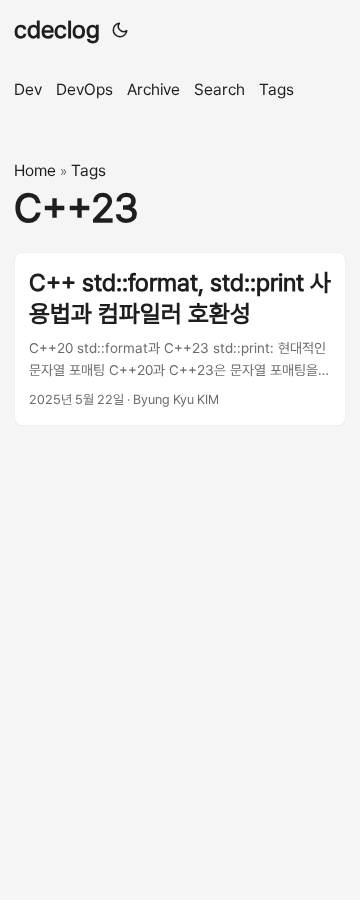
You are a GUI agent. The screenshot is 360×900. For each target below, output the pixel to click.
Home (35, 170)
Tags (88, 170)
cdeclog (57, 29)
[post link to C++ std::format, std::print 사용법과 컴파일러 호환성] (180, 339)
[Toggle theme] (120, 30)
